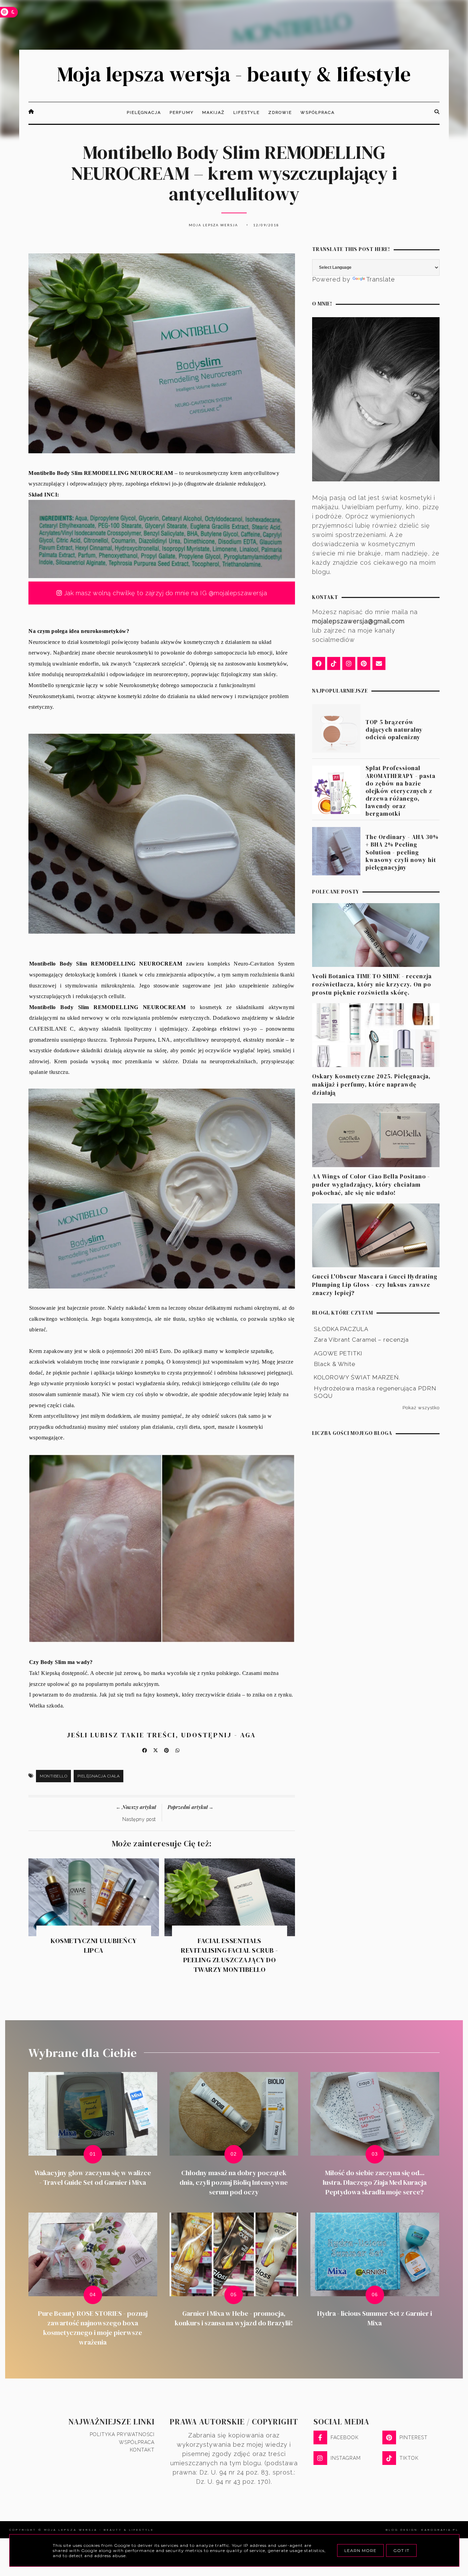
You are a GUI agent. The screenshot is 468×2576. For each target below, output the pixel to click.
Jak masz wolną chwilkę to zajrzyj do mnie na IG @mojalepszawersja (164, 593)
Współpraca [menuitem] (318, 112)
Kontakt (142, 2450)
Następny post (139, 1819)
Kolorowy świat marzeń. (357, 1377)
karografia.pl (440, 2530)
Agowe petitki (338, 1353)
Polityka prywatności (122, 2434)
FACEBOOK (345, 2437)
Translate (381, 279)
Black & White (335, 1364)
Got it (401, 2550)
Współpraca (137, 2442)
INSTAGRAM (346, 2458)
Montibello (53, 1776)
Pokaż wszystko (421, 1407)
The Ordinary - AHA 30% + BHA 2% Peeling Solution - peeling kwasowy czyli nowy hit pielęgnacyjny (402, 852)
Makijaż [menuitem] (213, 112)
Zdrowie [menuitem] (280, 112)
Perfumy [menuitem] (182, 112)
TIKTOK (409, 2458)
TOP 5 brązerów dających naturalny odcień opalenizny (394, 730)
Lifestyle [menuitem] (247, 112)
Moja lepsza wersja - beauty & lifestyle (234, 74)
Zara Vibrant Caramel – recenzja (361, 1340)
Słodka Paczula (341, 1329)
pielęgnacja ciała (99, 1776)
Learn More (360, 2550)
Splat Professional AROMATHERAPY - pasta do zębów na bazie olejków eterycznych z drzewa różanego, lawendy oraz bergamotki (401, 791)
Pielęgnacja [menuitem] (144, 112)
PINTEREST (414, 2437)
